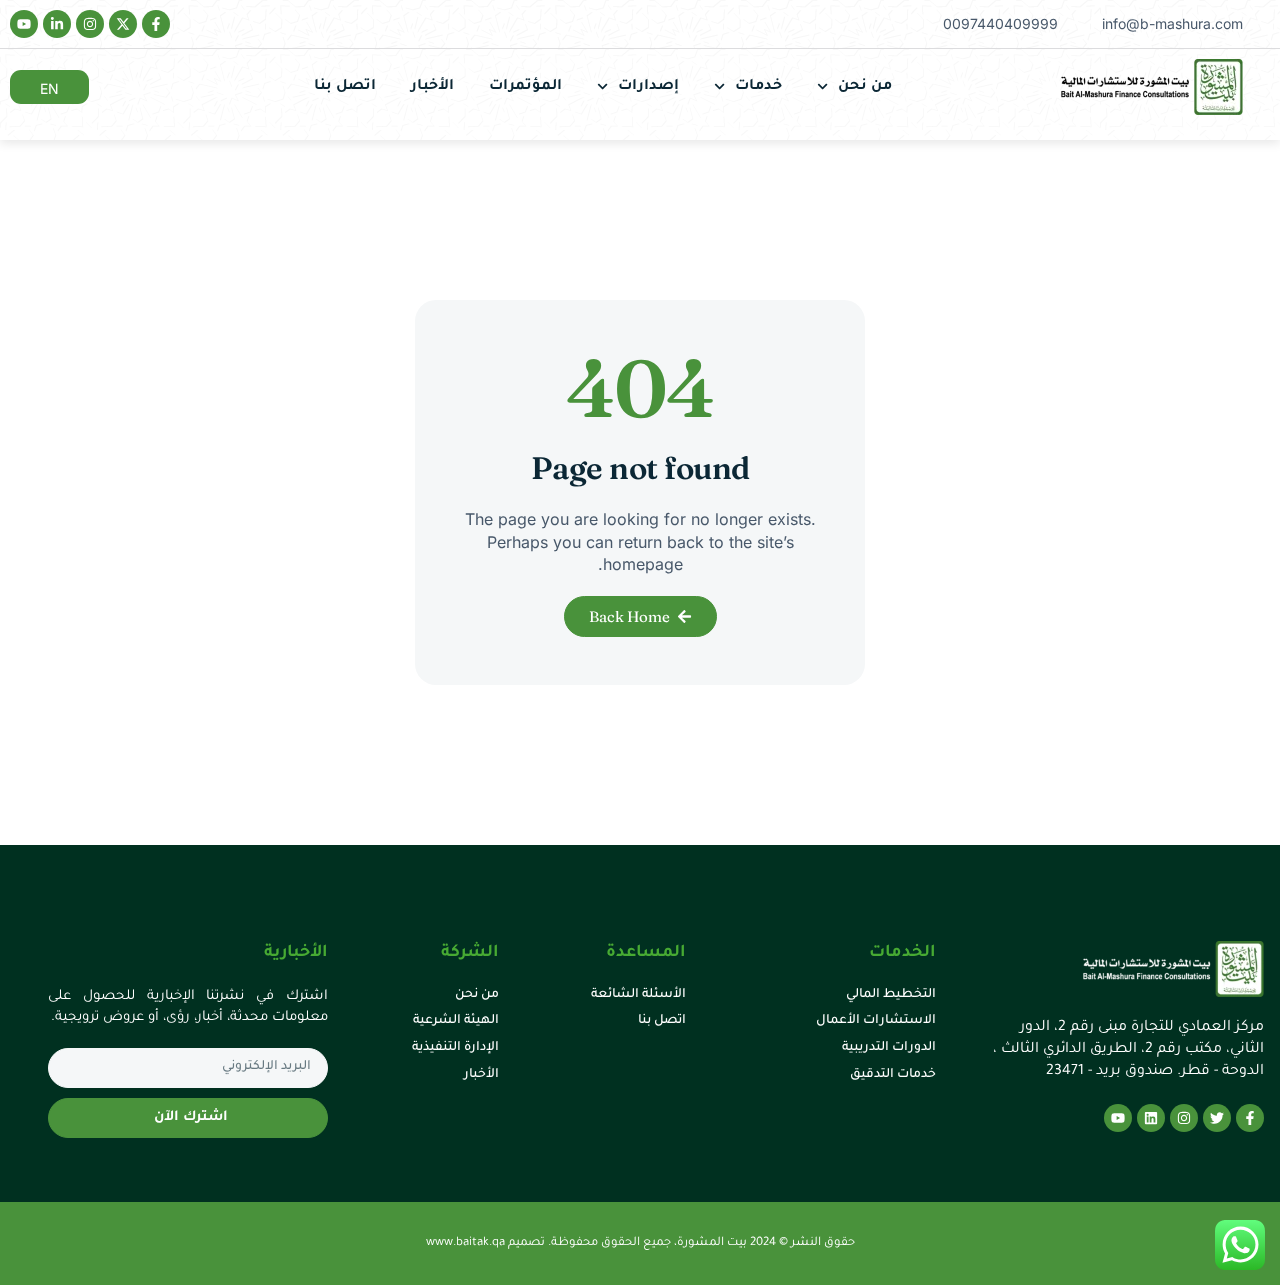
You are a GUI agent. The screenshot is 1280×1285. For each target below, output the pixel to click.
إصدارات (648, 87)
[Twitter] (1217, 1118)
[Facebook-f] (156, 24)
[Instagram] (90, 24)
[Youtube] (24, 24)
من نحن (865, 87)
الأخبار (432, 87)
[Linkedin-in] (57, 24)
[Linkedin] (1151, 1118)
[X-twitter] (123, 24)
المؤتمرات (525, 87)
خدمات (758, 87)
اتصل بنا (345, 87)
